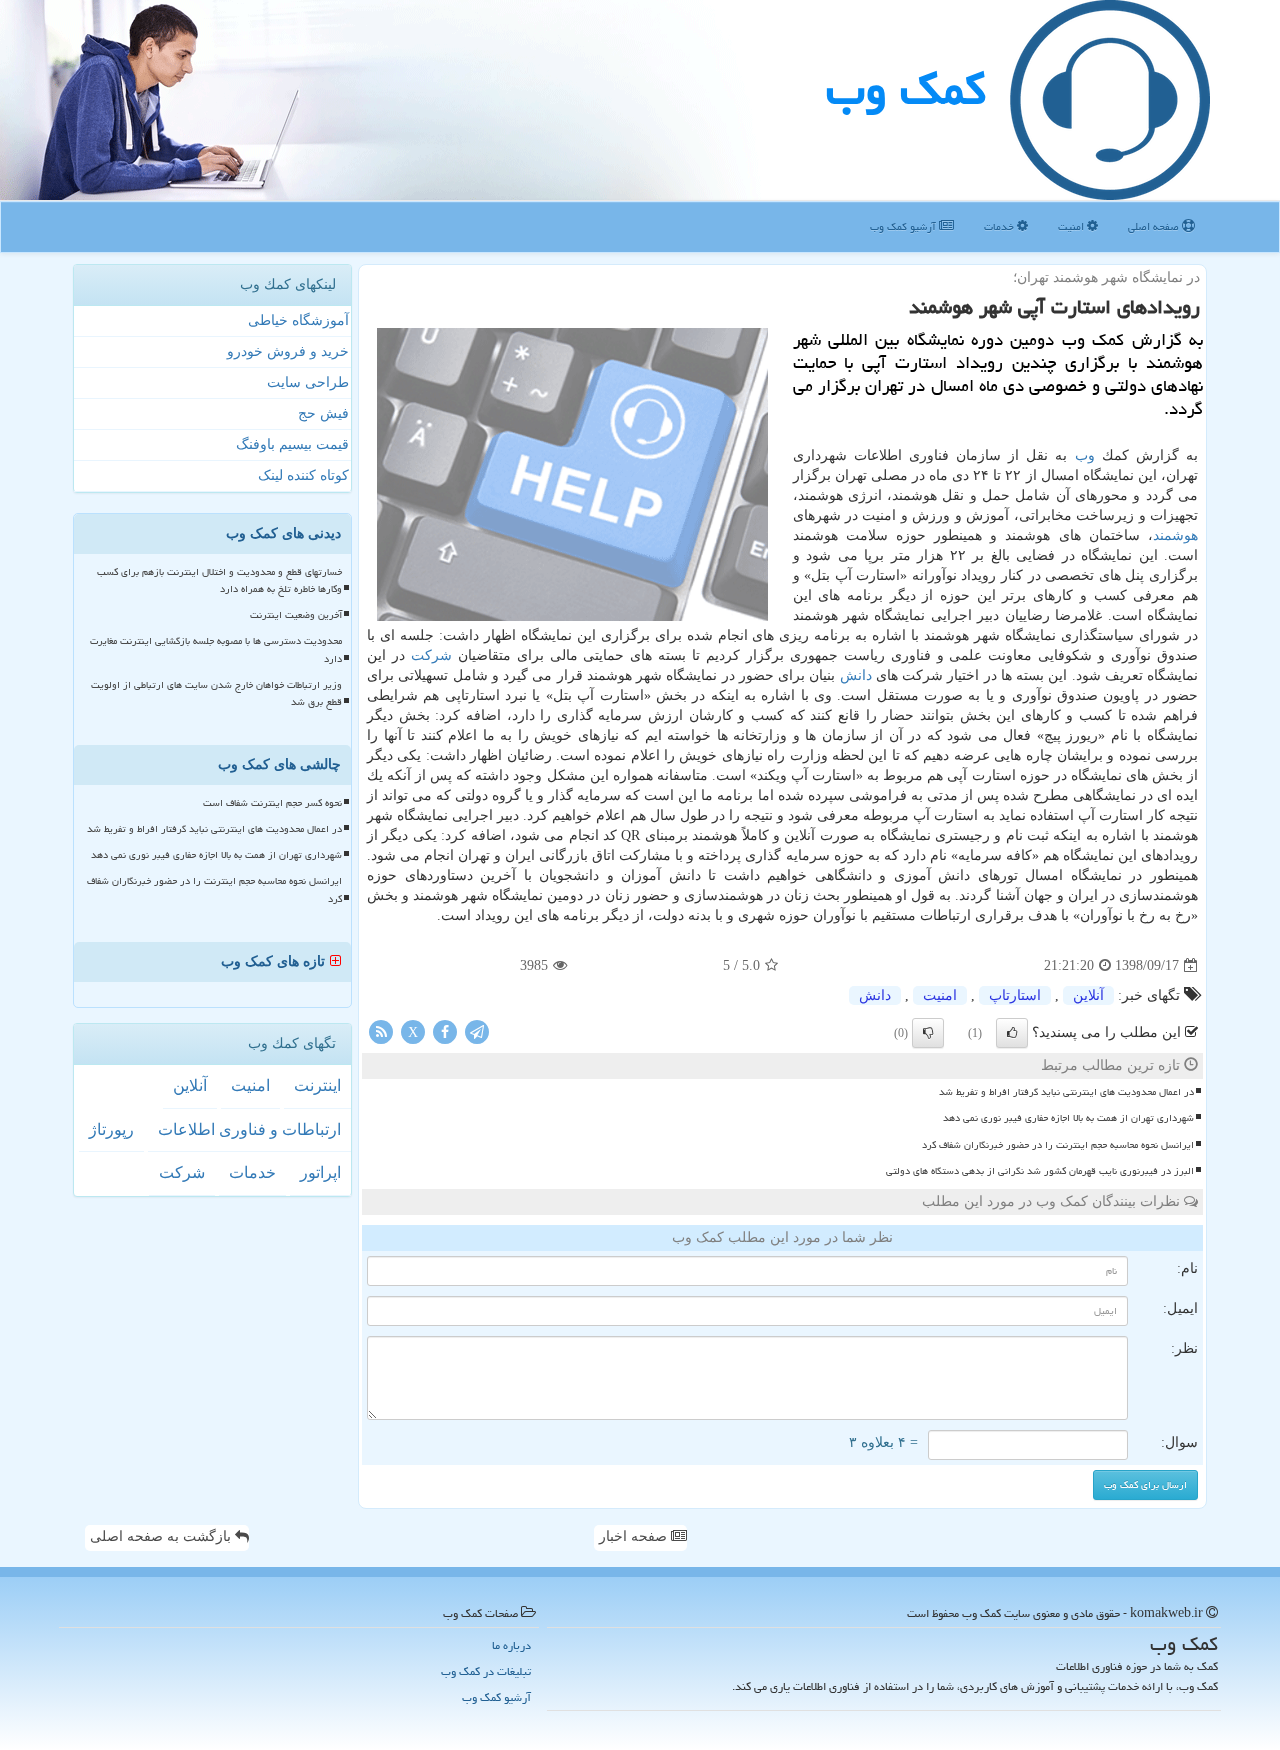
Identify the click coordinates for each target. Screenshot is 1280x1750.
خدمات (1000, 226)
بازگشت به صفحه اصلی (162, 1536)
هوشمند (1175, 535)
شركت (431, 655)
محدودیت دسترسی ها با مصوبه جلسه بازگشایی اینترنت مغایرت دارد (216, 649)
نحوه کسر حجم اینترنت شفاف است (272, 803)
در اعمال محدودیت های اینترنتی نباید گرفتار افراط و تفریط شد (1066, 1092)
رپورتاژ (111, 1129)
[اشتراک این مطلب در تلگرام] (477, 1031)
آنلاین (1088, 995)
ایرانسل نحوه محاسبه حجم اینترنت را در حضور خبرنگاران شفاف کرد (1058, 1145)
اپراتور (320, 1172)
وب (1085, 455)
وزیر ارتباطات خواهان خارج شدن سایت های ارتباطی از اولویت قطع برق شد (216, 693)
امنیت (1072, 226)
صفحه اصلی (1155, 226)
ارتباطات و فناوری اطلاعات (249, 1129)
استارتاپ (1015, 995)
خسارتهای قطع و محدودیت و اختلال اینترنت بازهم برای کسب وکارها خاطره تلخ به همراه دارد (219, 580)
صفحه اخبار (635, 1536)
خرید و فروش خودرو (288, 351)
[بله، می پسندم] (1012, 1033)
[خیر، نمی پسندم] (928, 1033)
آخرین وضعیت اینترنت (296, 615)
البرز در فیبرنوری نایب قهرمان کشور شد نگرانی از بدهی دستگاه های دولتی (1040, 1171)
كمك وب (906, 89)
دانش (856, 675)
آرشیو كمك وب (904, 226)
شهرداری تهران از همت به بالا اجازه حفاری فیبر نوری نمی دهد (1068, 1118)
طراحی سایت (308, 382)
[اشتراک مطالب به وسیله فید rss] (381, 1031)
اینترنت (317, 1085)
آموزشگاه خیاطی (298, 320)
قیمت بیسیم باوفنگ (292, 444)
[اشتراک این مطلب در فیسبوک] (445, 1031)
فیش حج (323, 413)
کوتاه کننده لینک (303, 475)
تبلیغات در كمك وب (486, 1671)
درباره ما (511, 1645)
